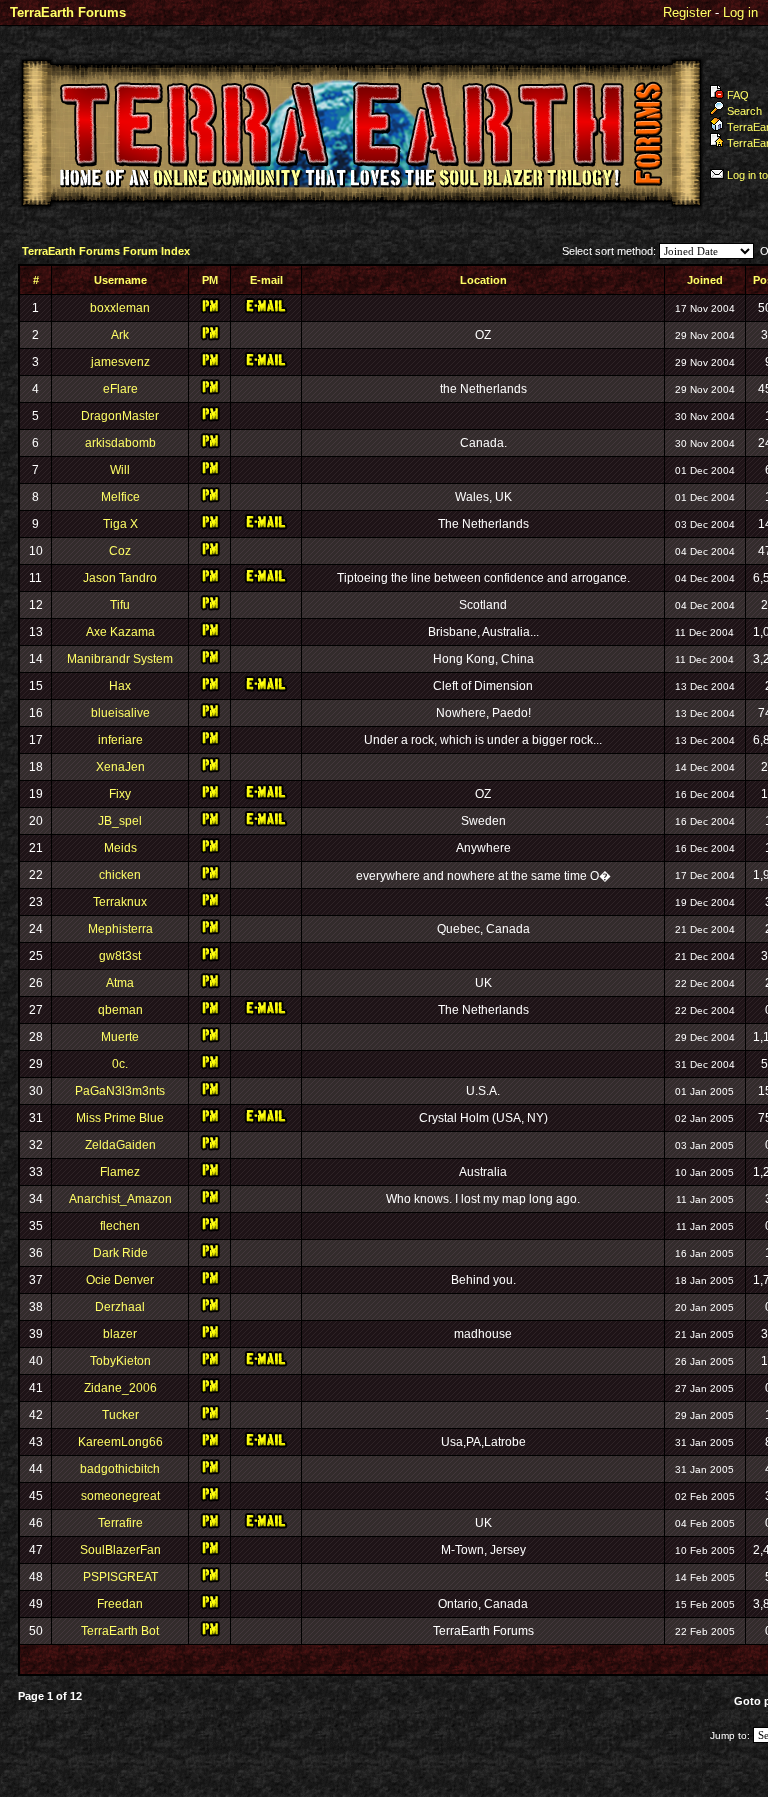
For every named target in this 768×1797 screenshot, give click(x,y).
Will (120, 470)
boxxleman (120, 308)
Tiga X (120, 524)
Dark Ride (120, 1253)
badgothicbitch (120, 1469)
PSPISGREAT (120, 1577)
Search (744, 111)
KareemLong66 (120, 1442)
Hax (120, 686)
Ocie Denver (120, 1280)
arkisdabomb (120, 443)
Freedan (120, 1604)
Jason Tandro (120, 578)
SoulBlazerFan (120, 1550)
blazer (120, 1334)
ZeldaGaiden (120, 1145)
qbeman (120, 1010)
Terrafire (120, 1523)
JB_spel (120, 821)
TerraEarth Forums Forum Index (106, 251)
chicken (120, 875)
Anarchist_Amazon (120, 1199)
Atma (120, 983)
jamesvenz (120, 362)
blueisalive (120, 713)
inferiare (120, 740)
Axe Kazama (120, 632)
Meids (120, 848)
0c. (120, 1064)
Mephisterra (120, 929)
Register (687, 12)
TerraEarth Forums (68, 12)
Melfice (120, 497)
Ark (120, 335)
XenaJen (120, 767)
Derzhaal (120, 1307)
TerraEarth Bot (120, 1631)
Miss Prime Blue (120, 1118)
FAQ (738, 95)
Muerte (120, 1037)
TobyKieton (120, 1361)
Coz (120, 551)
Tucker (120, 1415)
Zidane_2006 (120, 1388)
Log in (740, 12)
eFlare (120, 389)
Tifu (120, 605)
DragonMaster (120, 416)
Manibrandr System (120, 659)
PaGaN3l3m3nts (120, 1091)
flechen (120, 1226)
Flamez (120, 1172)
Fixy (120, 794)
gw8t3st (120, 956)
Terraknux (120, 902)
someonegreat (120, 1496)
